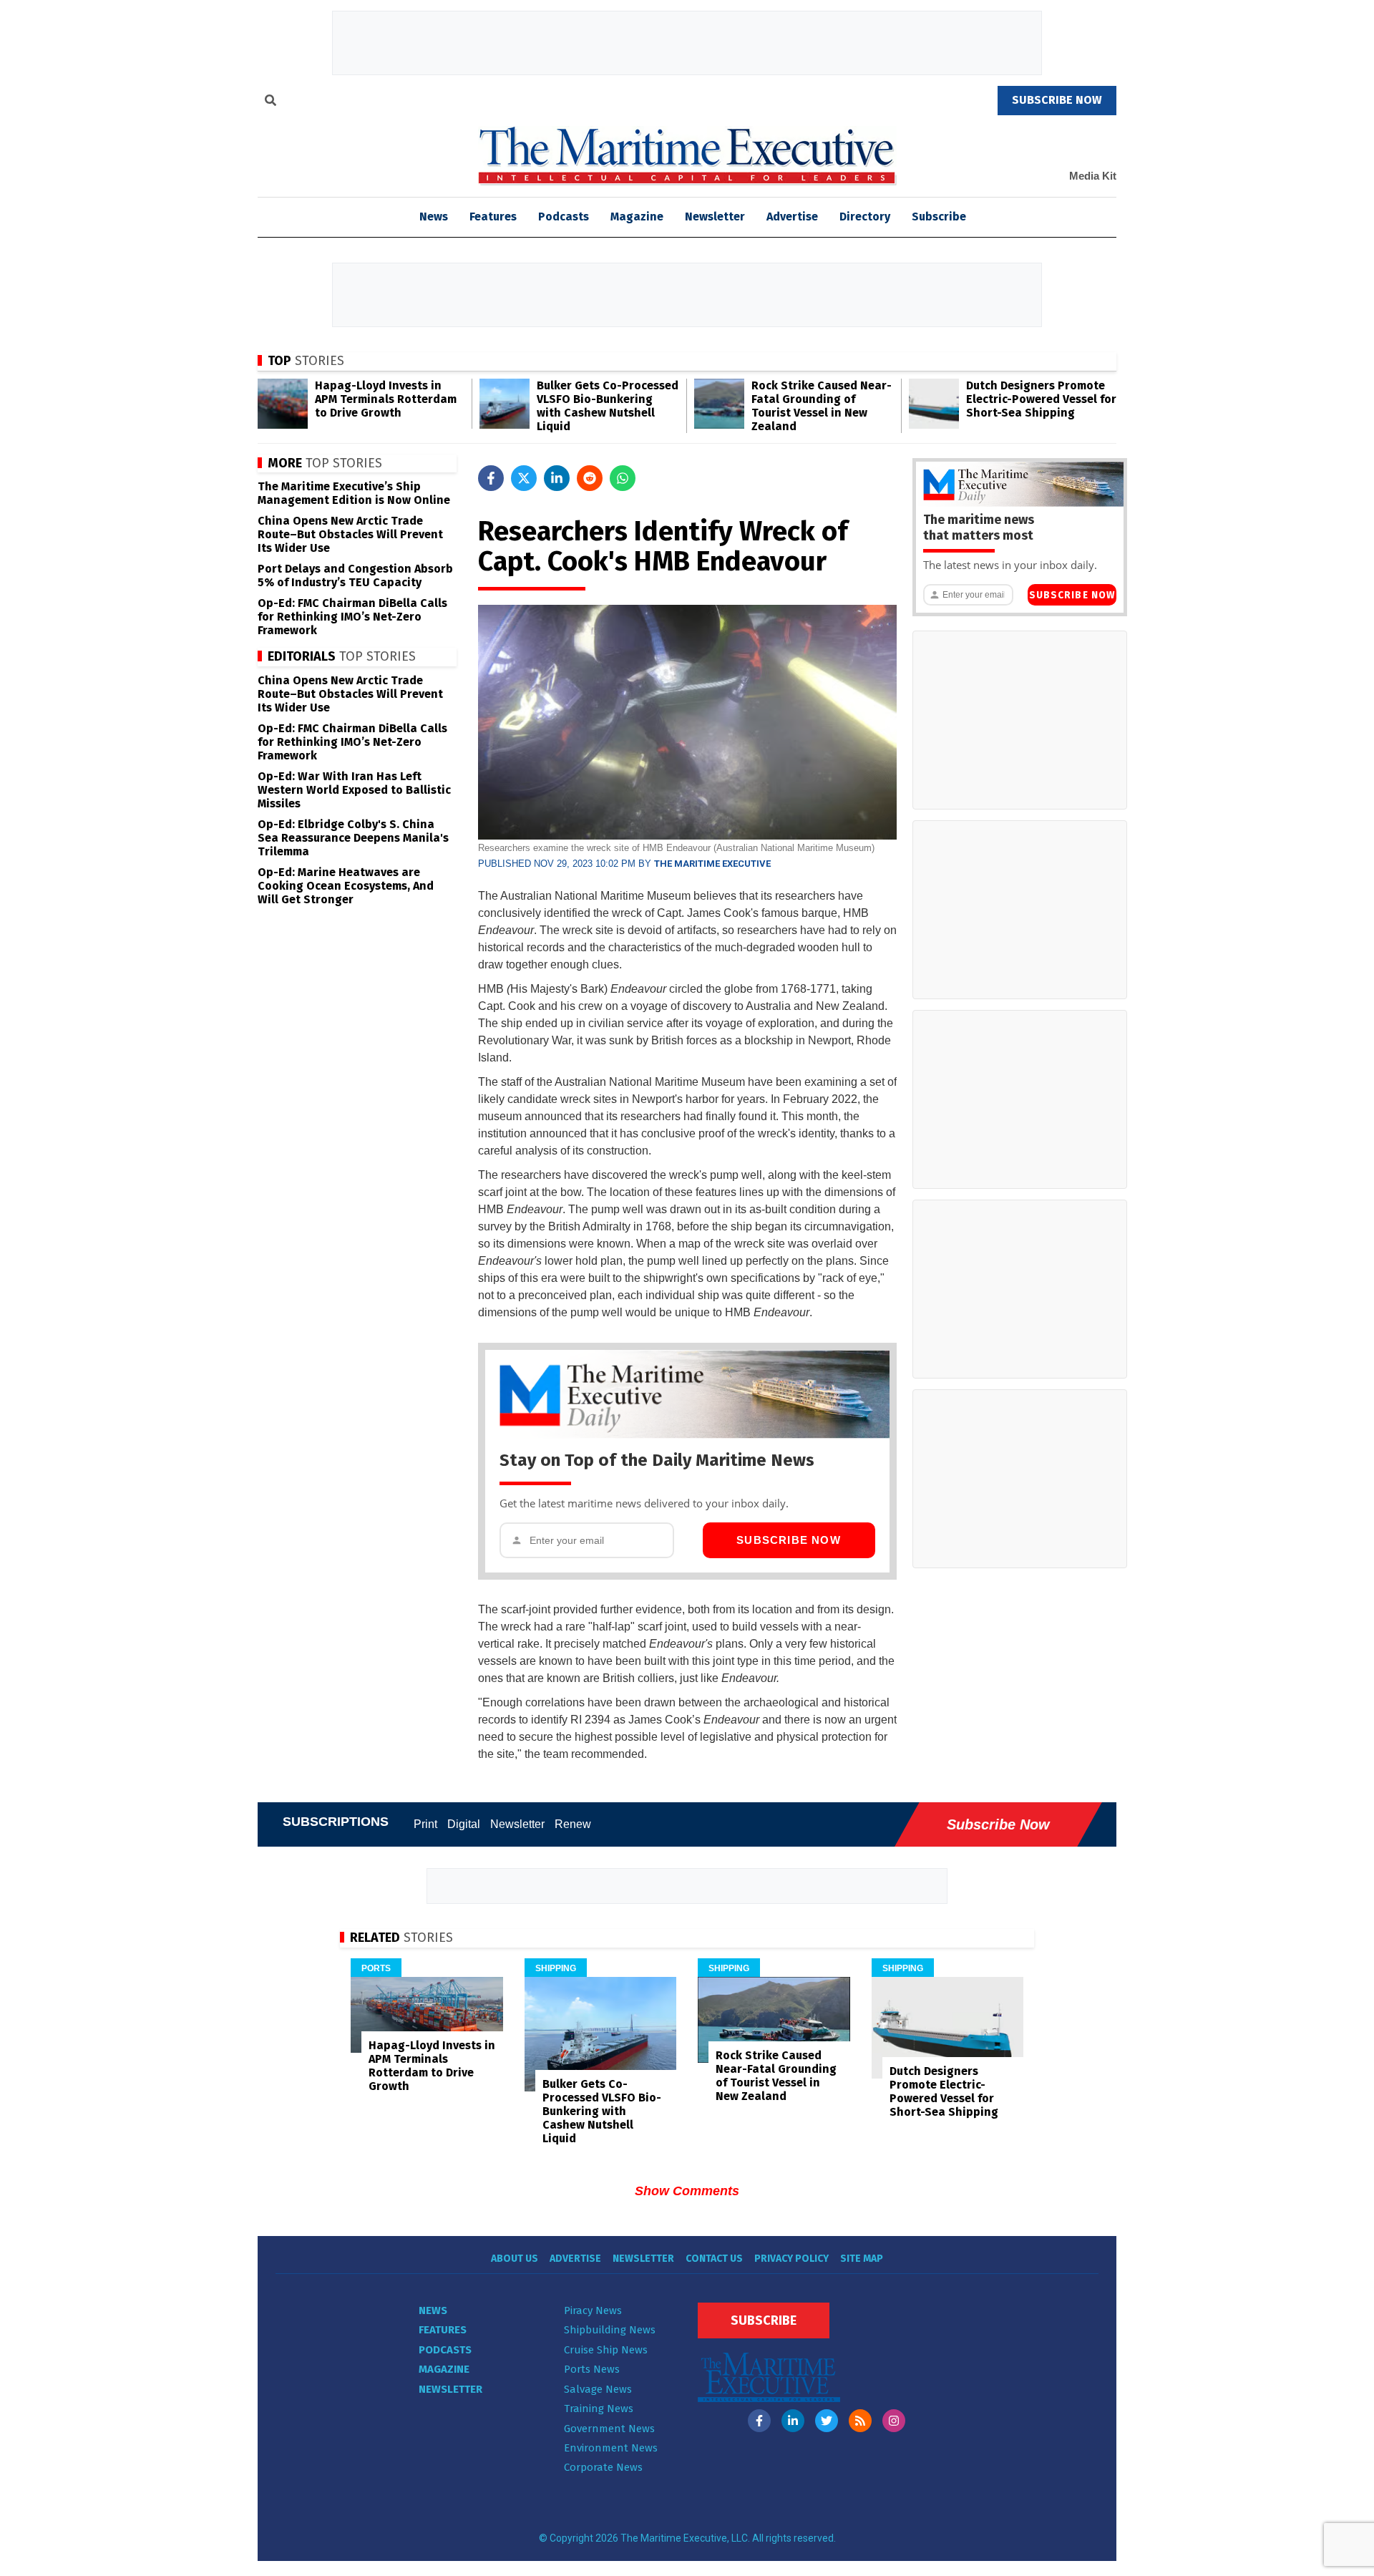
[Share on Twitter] (524, 478)
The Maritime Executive (712, 864)
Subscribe (939, 217)
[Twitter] (827, 2421)
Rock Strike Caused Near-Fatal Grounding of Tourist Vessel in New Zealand (822, 406)
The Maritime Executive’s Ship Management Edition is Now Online (354, 493)
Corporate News (603, 2467)
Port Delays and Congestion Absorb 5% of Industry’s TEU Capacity (355, 575)
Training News (599, 2409)
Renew (573, 1824)
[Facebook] (759, 2421)
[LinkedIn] (793, 2421)
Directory (865, 217)
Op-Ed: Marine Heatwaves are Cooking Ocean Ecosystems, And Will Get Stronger (346, 886)
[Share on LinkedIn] (557, 478)
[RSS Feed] (860, 2421)
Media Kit (1093, 176)
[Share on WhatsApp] (623, 478)
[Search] (271, 102)
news (434, 217)
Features (493, 217)
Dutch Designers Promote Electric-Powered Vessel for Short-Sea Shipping (1041, 399)
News (433, 2310)
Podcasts (564, 217)
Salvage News (598, 2389)
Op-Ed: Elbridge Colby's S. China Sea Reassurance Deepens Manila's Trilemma (353, 838)
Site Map (862, 2259)
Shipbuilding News (610, 2330)
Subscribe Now (789, 1540)
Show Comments (687, 2191)
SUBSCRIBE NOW (1057, 100)
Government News (609, 2429)
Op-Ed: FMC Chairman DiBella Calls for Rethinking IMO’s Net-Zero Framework (352, 617)
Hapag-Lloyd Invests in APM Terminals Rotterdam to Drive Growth (386, 399)
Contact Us (714, 2259)
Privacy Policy (791, 2259)
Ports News (592, 2369)
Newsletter (715, 217)
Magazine (637, 217)
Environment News (611, 2448)
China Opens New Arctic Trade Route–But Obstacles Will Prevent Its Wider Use (350, 534)
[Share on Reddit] (590, 478)
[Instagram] (894, 2421)
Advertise (792, 217)
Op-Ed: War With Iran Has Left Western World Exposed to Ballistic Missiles (354, 790)
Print (425, 1824)
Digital (464, 1824)
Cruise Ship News (606, 2350)
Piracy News (593, 2310)
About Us (515, 2259)
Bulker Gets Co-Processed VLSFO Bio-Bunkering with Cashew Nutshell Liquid (608, 406)
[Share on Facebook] (491, 478)
